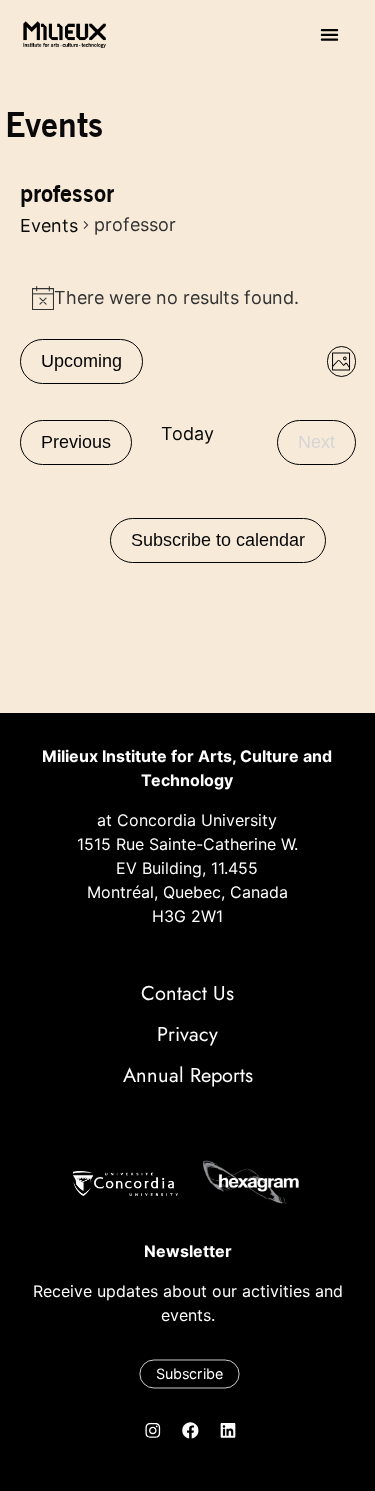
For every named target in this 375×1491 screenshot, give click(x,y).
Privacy (187, 1034)
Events (49, 225)
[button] (329, 34)
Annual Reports (188, 1075)
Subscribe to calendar (218, 540)
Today (187, 433)
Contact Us (187, 993)
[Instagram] (153, 1431)
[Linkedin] (228, 1431)
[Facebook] (190, 1431)
